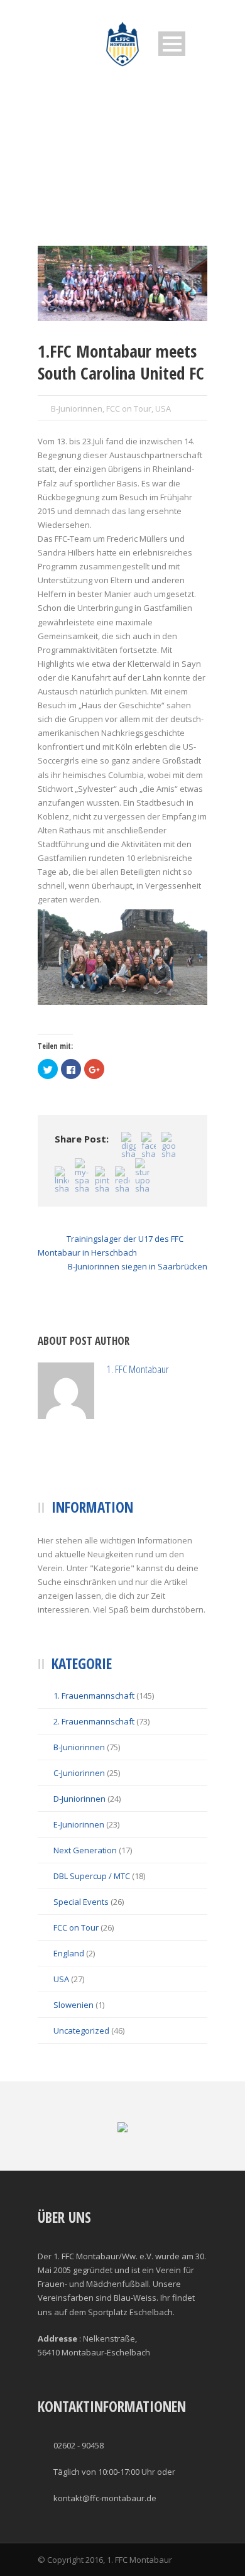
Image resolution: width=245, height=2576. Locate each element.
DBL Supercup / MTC (92, 1932)
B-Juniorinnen (77, 408)
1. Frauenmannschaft (94, 1752)
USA (163, 408)
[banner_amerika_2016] (122, 283)
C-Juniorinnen (79, 1829)
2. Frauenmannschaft (94, 1778)
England (69, 2010)
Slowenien (73, 2061)
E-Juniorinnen (79, 1881)
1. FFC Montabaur (183, 1376)
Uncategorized (81, 2087)
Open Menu (172, 44)
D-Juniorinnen (79, 1855)
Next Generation (85, 1907)
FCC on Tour (129, 408)
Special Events (81, 1958)
